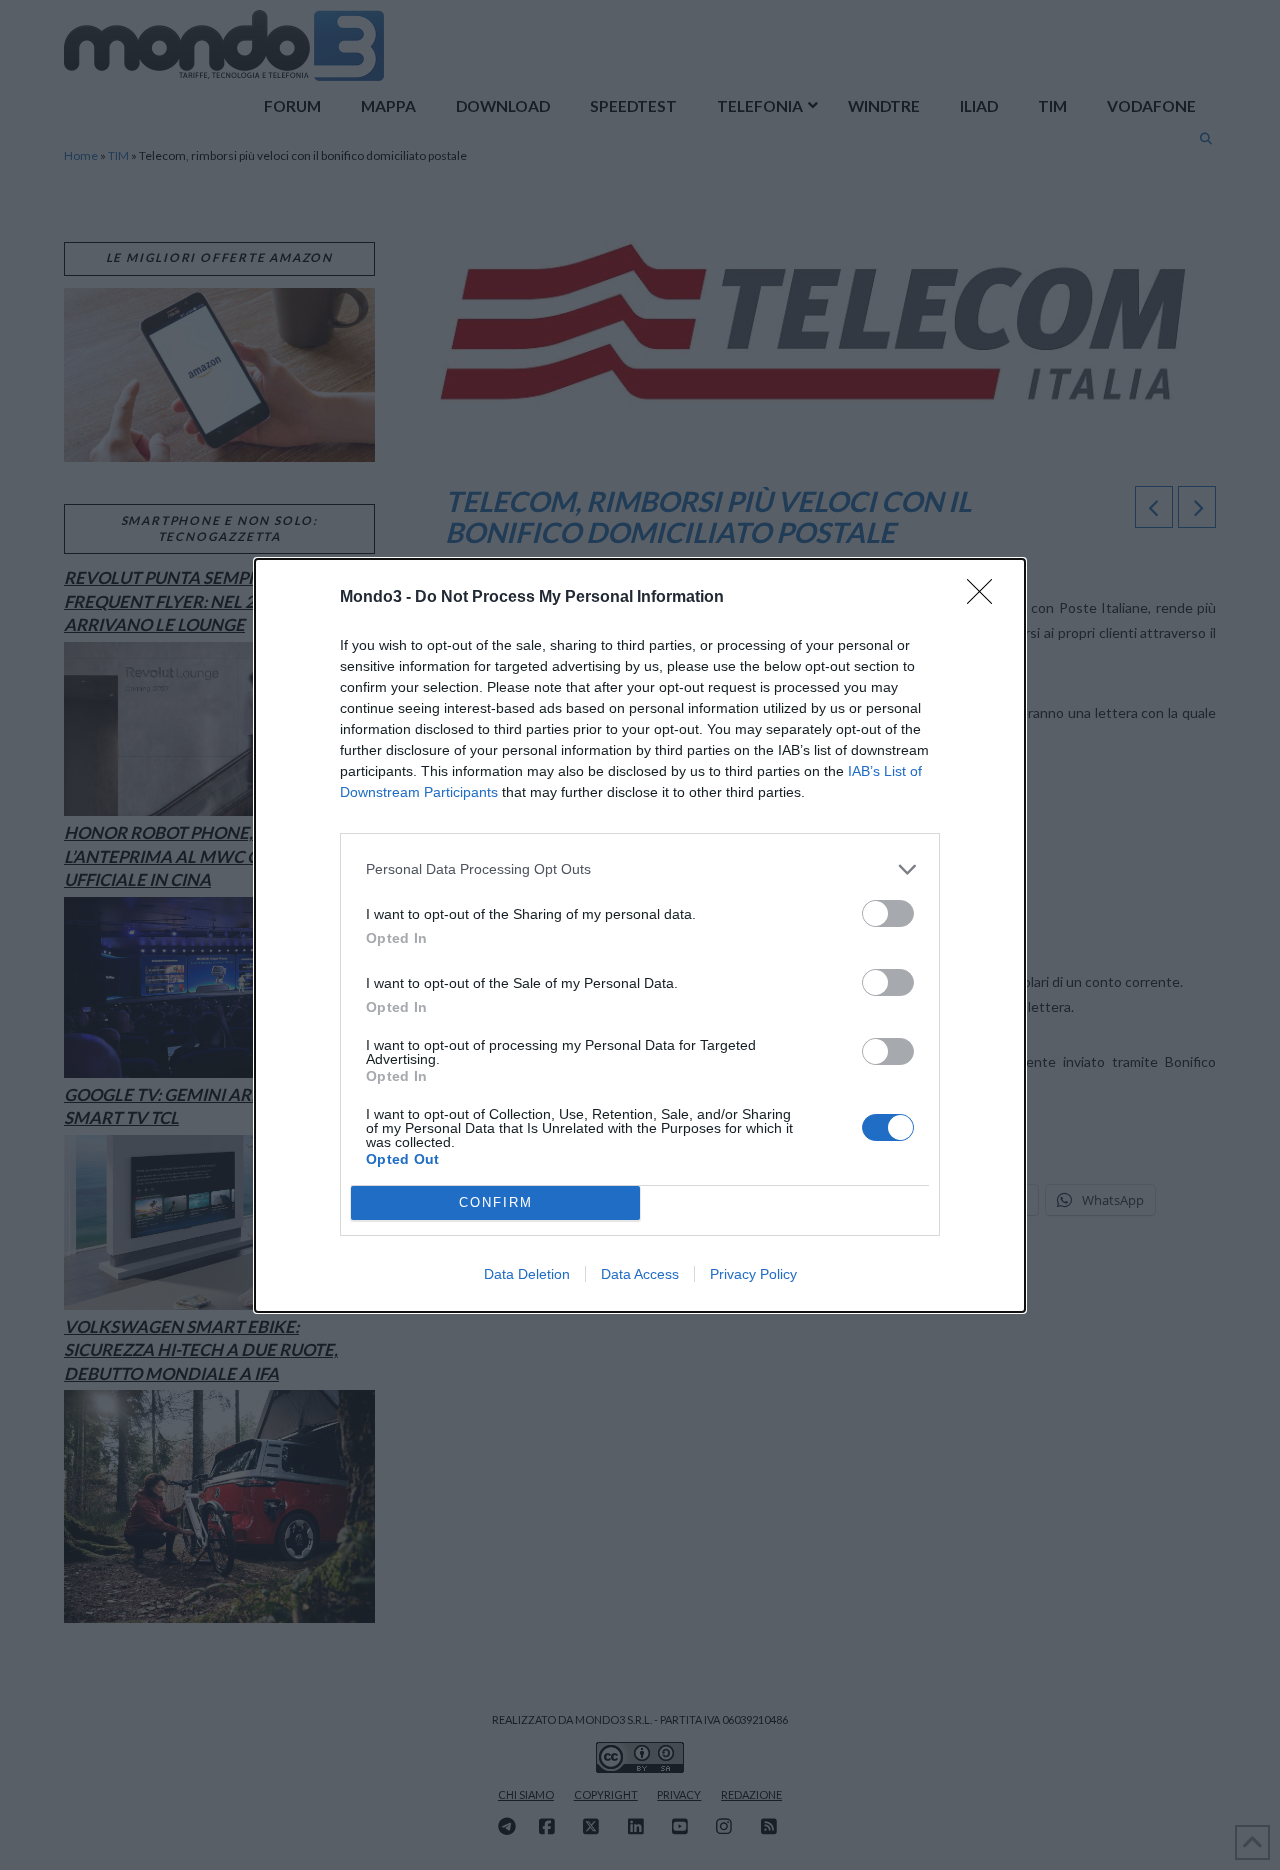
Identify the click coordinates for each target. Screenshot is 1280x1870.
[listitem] (640, 869)
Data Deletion (527, 1274)
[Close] (986, 598)
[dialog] (640, 935)
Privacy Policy (753, 1274)
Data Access (640, 1274)
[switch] (888, 913)
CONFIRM (496, 1202)
